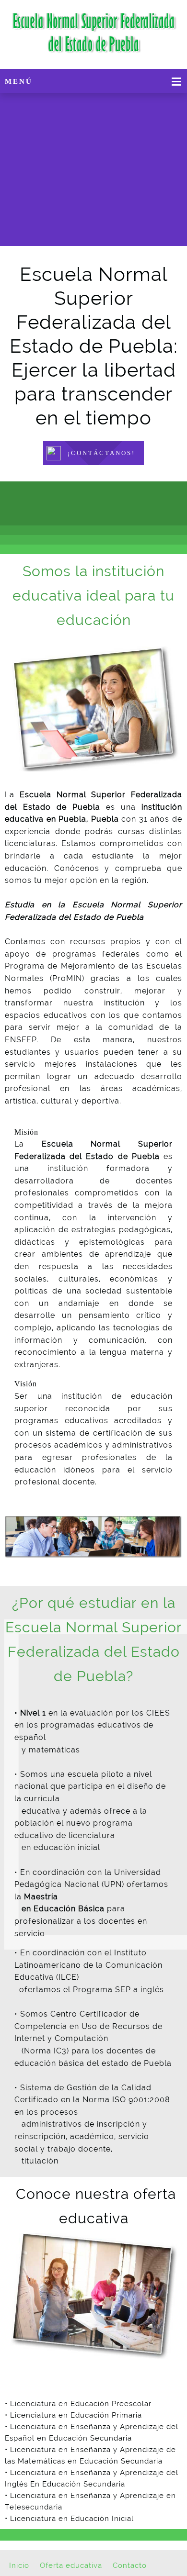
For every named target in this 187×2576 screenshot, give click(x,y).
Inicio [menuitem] (19, 2565)
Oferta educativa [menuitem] (71, 2565)
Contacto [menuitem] (130, 2565)
